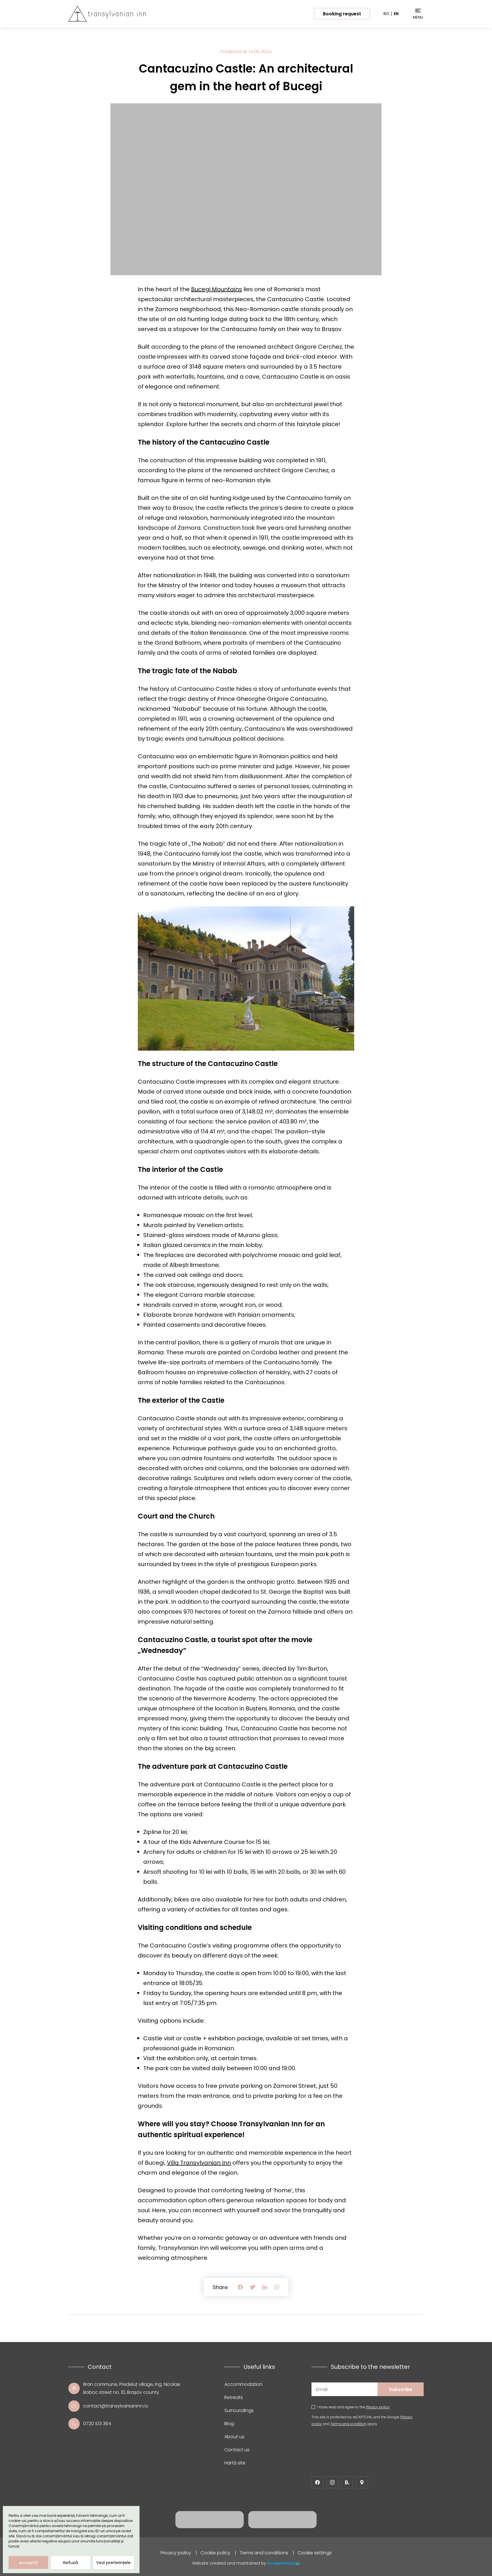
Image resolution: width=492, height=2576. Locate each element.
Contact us (237, 2450)
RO (386, 14)
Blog (229, 2424)
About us (234, 2437)
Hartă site (235, 2463)
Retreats (234, 2397)
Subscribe (401, 2389)
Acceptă (28, 2562)
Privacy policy (378, 2407)
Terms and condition (348, 2424)
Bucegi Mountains (217, 289)
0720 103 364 (97, 2424)
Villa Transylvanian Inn (199, 2163)
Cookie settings (315, 2553)
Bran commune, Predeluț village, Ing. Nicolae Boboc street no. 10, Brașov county (132, 2388)
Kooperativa (281, 2563)
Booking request (342, 14)
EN (396, 14)
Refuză (71, 2562)
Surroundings (239, 2410)
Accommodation (243, 2384)
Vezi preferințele (113, 2562)
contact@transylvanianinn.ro (116, 2406)
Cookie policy (215, 2553)
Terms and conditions (264, 2553)
